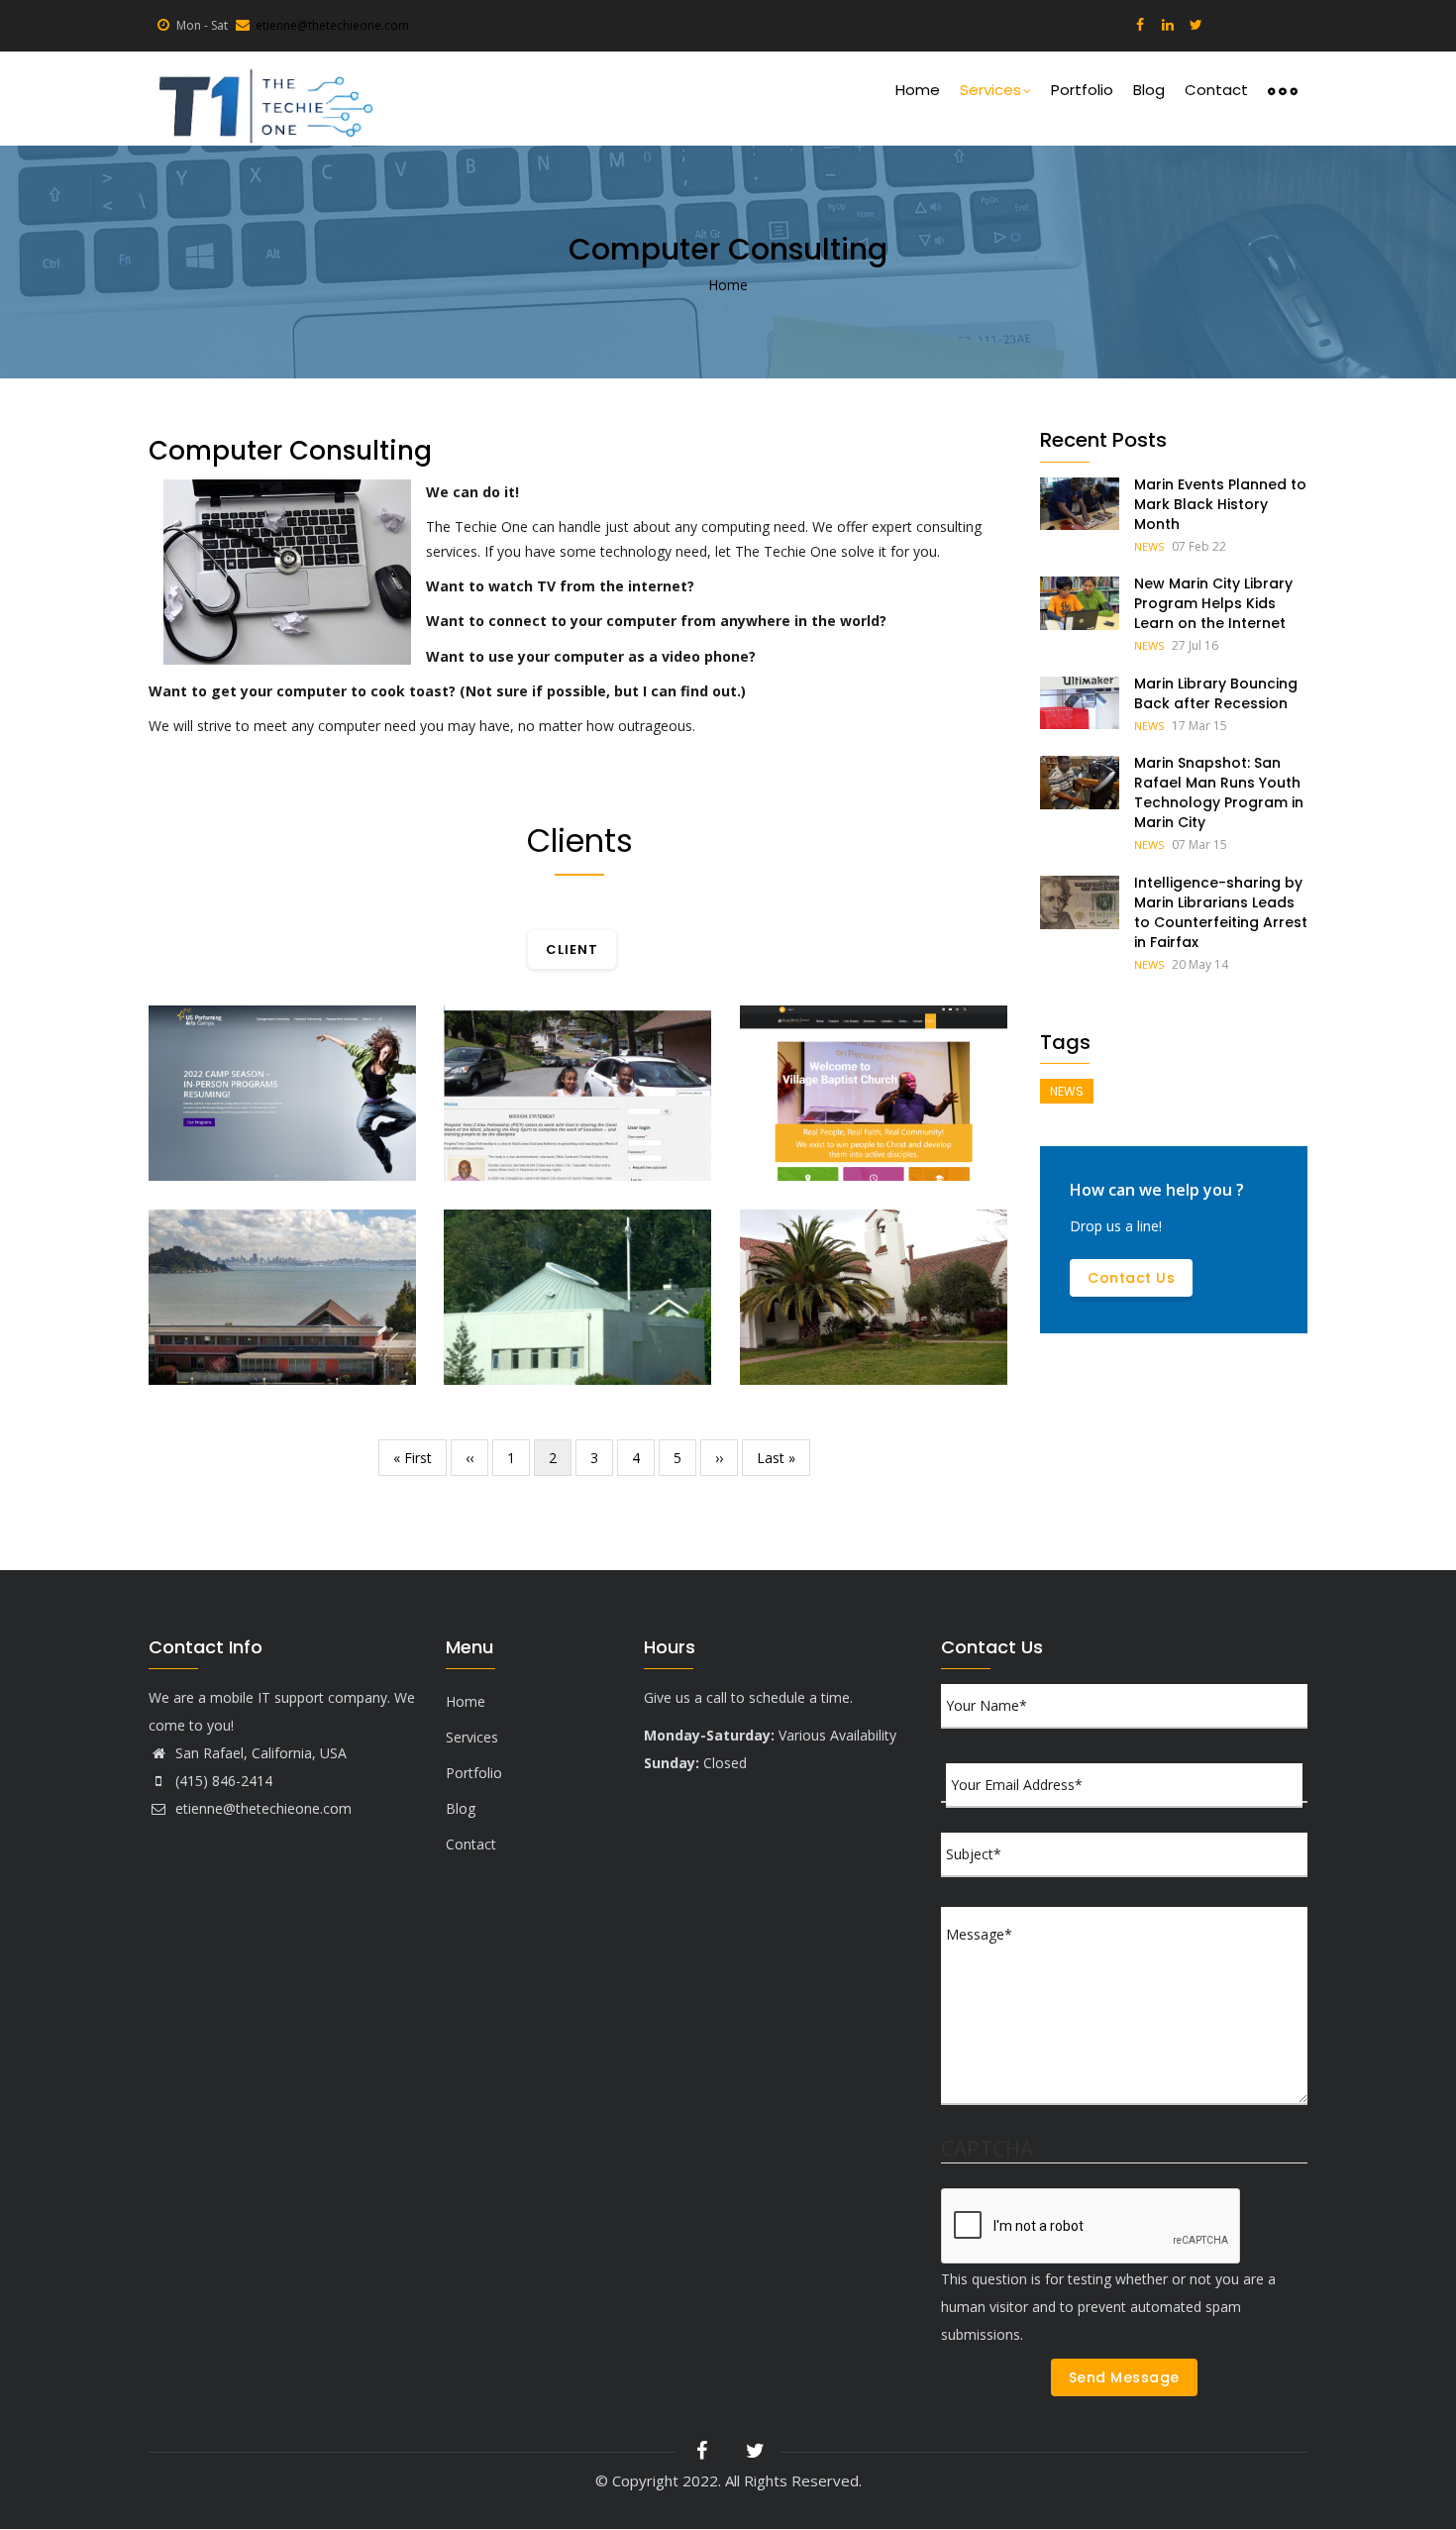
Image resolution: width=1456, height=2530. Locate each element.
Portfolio (1082, 90)
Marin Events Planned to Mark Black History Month (1220, 504)
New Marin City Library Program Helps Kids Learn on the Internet (1213, 603)
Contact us (1131, 1278)
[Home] (264, 99)
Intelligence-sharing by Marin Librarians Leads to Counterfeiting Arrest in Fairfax (1221, 912)
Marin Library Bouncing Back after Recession (1216, 693)
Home (918, 90)
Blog (1149, 90)
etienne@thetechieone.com (332, 25)
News (1149, 546)
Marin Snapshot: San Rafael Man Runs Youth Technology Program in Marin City (1219, 792)
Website (491, 1163)
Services (990, 90)
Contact (1216, 90)
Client (192, 1163)
